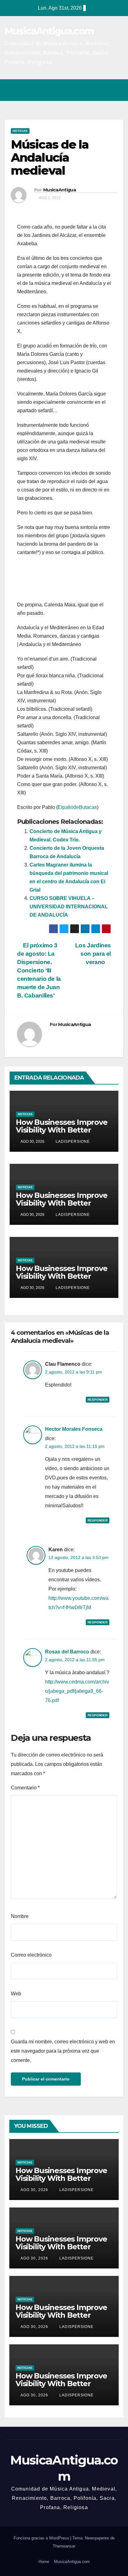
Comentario (25, 1788)
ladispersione (72, 1142)
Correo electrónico (31, 1955)
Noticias (20, 131)
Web (16, 1994)
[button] (92, 90)
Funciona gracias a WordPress (42, 2538)
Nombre (20, 1916)
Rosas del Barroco (67, 1652)
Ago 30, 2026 (34, 2190)
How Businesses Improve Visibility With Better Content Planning (62, 1130)
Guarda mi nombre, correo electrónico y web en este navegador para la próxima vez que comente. (63, 2051)
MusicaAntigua (59, 190)
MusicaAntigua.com (49, 31)
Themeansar (64, 2546)
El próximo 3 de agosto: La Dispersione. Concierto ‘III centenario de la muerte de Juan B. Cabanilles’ (39, 970)
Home (44, 2562)
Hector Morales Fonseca (74, 1429)
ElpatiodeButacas (77, 807)
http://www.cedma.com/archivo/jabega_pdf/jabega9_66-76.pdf (77, 1691)
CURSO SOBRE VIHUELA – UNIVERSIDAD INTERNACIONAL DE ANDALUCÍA (69, 907)
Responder (98, 1400)
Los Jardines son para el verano (93, 954)
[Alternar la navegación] (117, 90)
